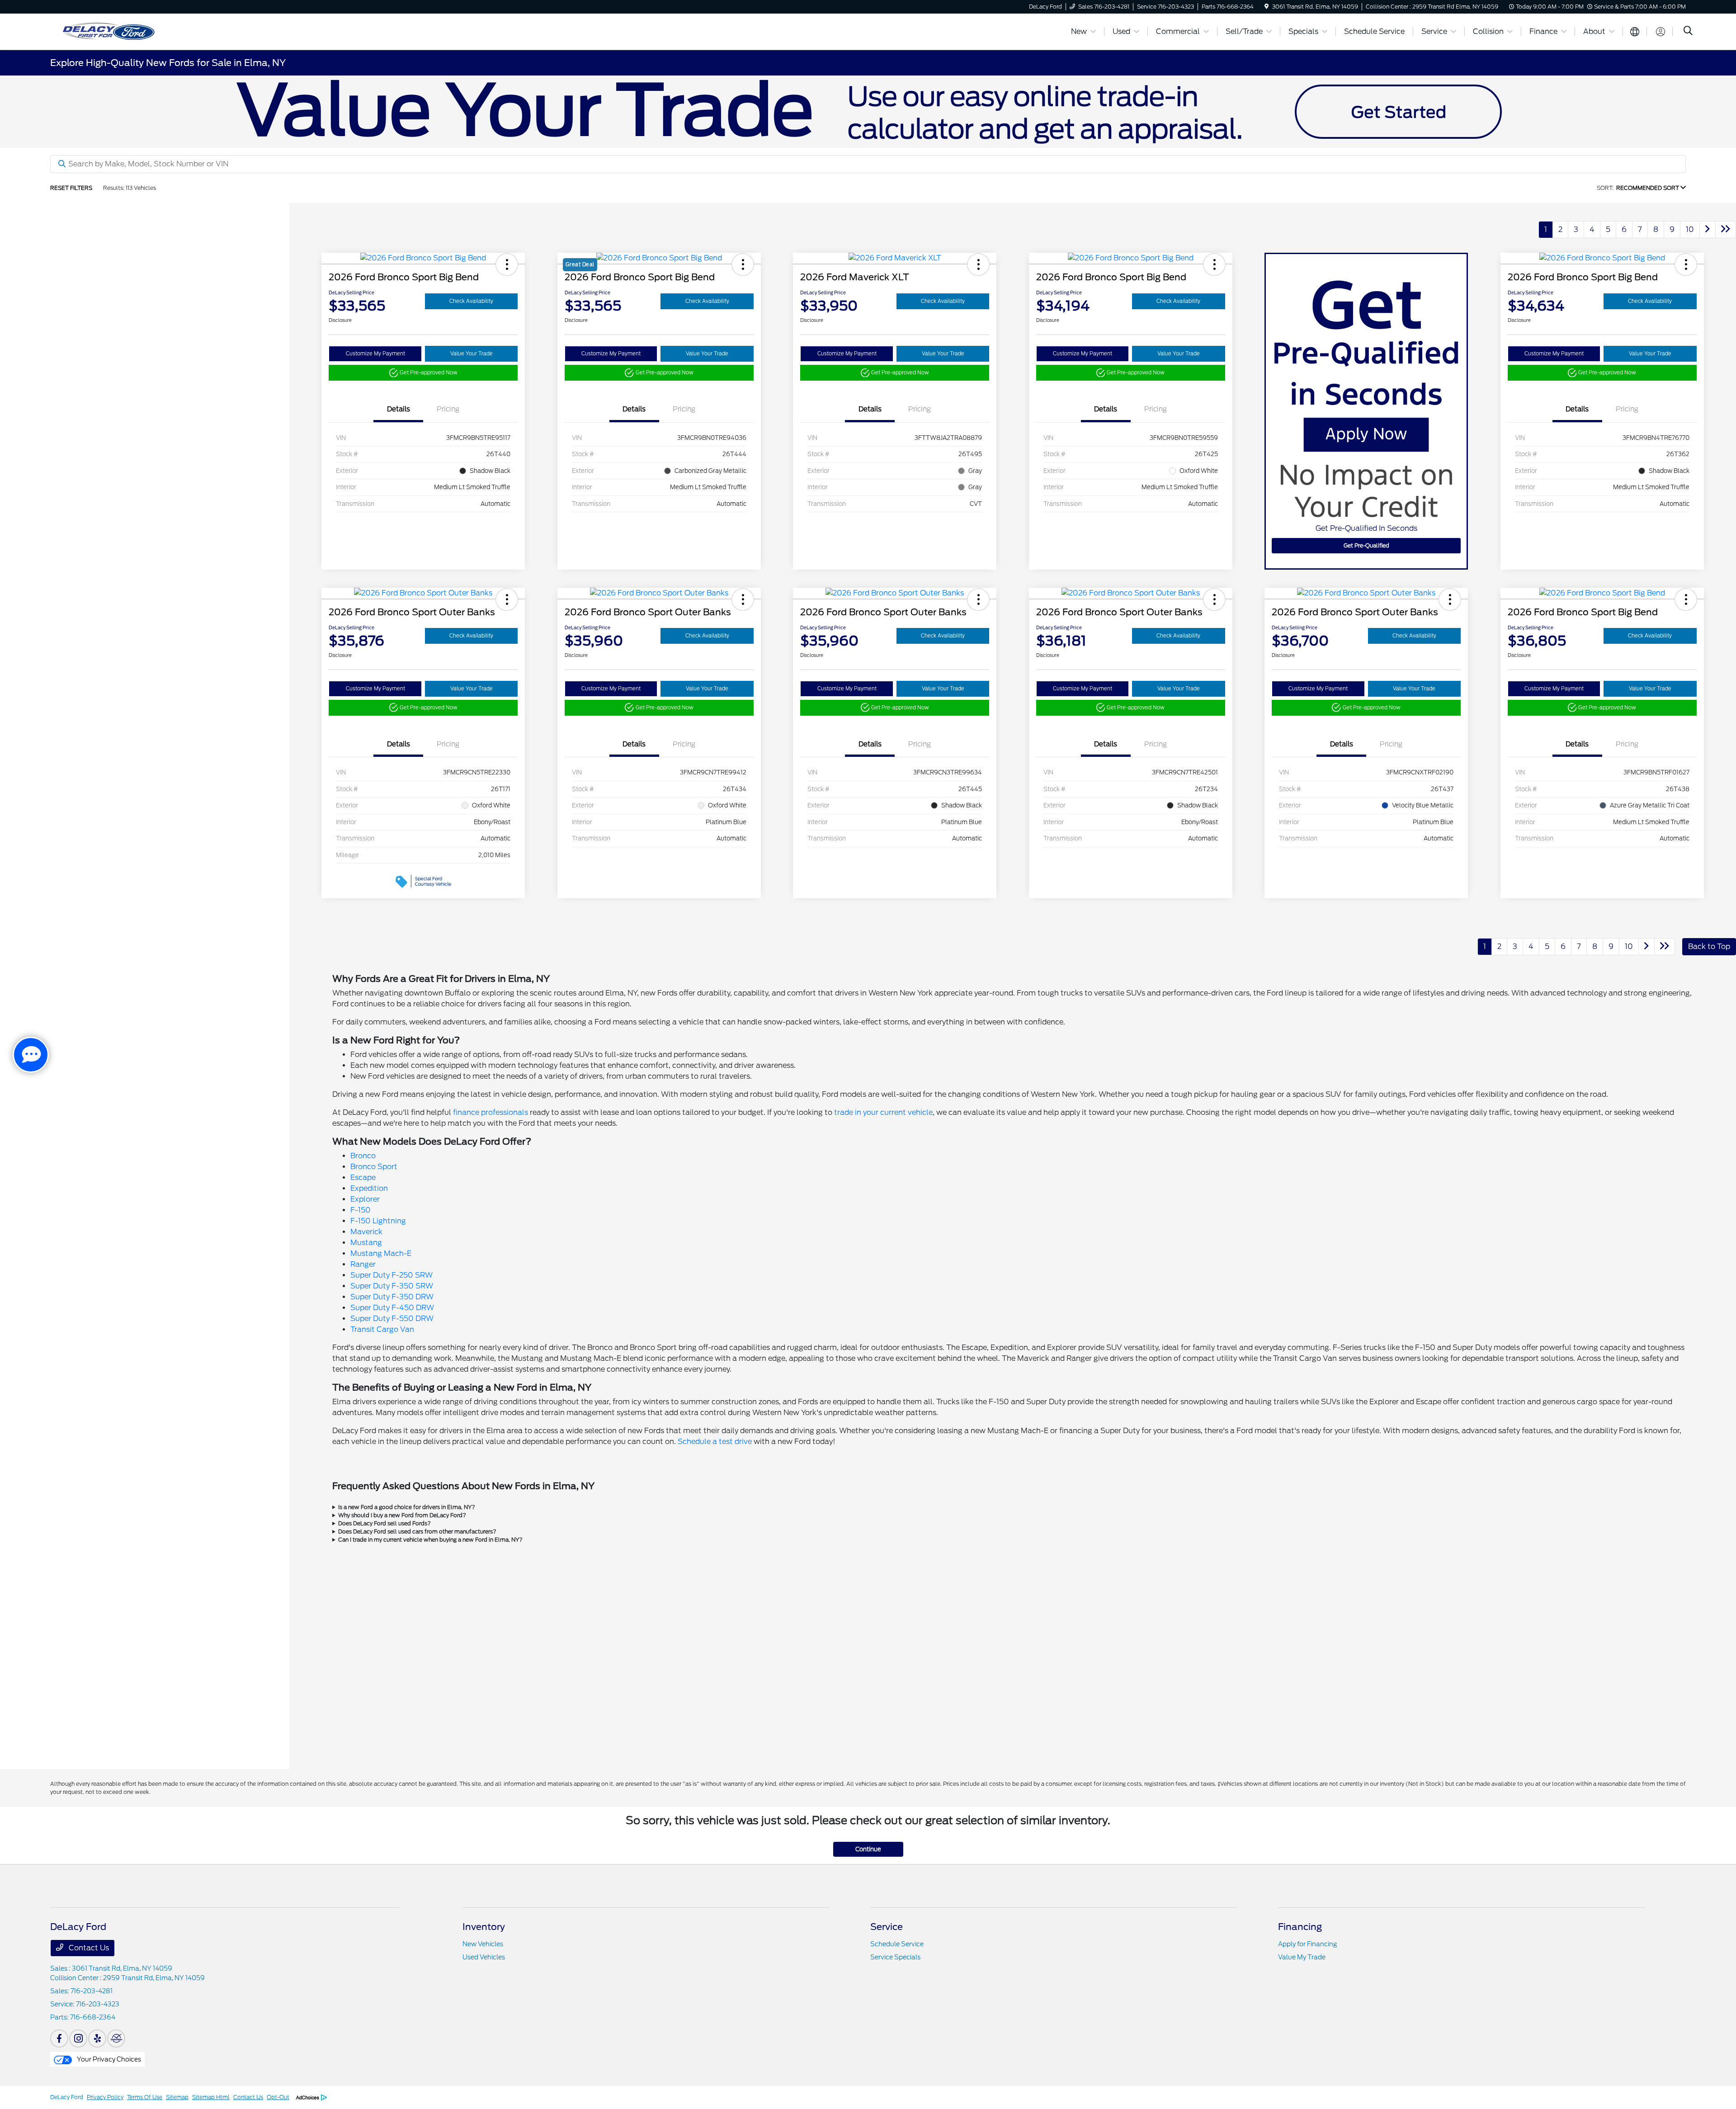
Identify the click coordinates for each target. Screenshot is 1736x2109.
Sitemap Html (211, 2097)
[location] (1267, 7)
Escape (363, 1177)
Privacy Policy (105, 2097)
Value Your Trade (472, 354)
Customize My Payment (375, 354)
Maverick (366, 1232)
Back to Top (1709, 946)
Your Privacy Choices (108, 2059)
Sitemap (177, 2097)
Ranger (363, 1264)
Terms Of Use (145, 2097)
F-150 (361, 1210)
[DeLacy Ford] (147, 31)
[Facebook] (59, 2038)
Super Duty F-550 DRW (392, 1319)
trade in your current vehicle (883, 1112)
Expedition (369, 1188)
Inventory (484, 1927)
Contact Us (88, 1948)
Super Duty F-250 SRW (392, 1275)
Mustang (366, 1243)
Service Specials (895, 1957)
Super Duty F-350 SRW (392, 1286)
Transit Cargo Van (382, 1329)
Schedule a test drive (715, 1441)
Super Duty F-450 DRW (392, 1308)
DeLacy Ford (67, 2097)
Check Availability (471, 301)
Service (887, 1927)
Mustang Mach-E (381, 1253)
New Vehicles (483, 1944)
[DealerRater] (116, 2038)
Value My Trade (1302, 1957)
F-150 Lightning (378, 1221)
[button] (507, 264)
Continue (868, 1849)
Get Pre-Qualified (1366, 545)
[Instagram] (78, 2038)
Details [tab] (399, 409)
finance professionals (491, 1112)
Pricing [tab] (448, 409)
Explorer (365, 1199)
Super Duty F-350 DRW (392, 1297)
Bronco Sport (374, 1167)
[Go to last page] (1726, 230)
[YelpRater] (97, 2038)
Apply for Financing (1307, 1944)
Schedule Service (897, 1944)
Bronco (363, 1156)
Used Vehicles (484, 1957)
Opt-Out (278, 2097)
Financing (1300, 1927)
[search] (1688, 32)
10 (1690, 229)
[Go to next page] (1708, 230)
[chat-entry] (31, 1055)
